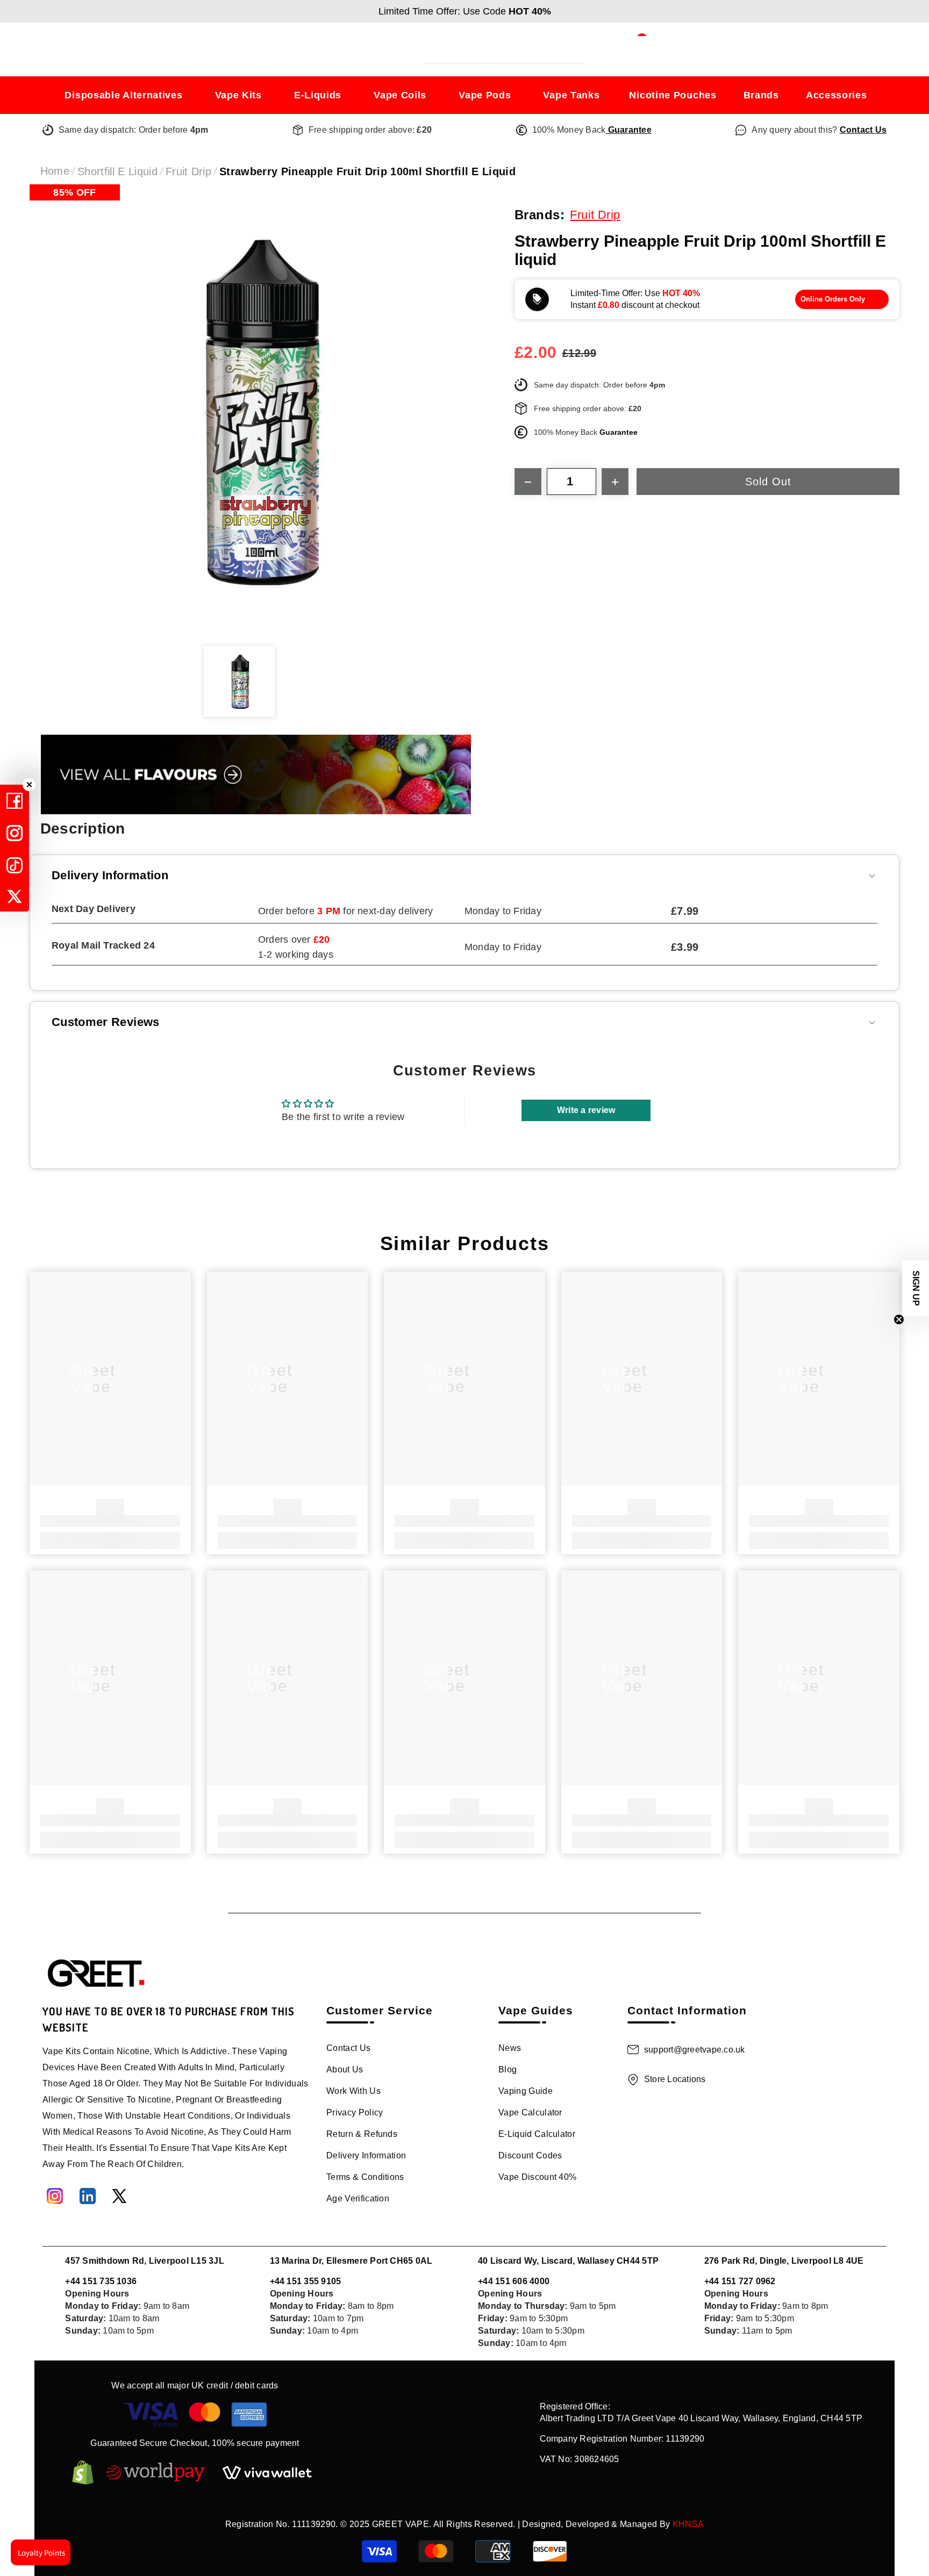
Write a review (586, 1110)
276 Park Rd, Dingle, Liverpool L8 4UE (784, 2261)
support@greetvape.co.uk (695, 2050)
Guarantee (628, 130)
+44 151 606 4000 (514, 2281)
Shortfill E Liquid (117, 171)
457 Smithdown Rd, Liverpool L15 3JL (144, 2261)
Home (55, 171)
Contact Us (863, 130)
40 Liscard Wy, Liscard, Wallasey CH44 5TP (568, 2261)
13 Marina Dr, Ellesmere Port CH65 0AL (351, 2261)
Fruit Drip (188, 171)
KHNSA (688, 2524)
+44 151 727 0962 (740, 2281)
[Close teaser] (899, 1319)
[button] (916, 1288)
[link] (110, 1521)
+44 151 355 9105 (306, 2281)
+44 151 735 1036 (101, 2281)
